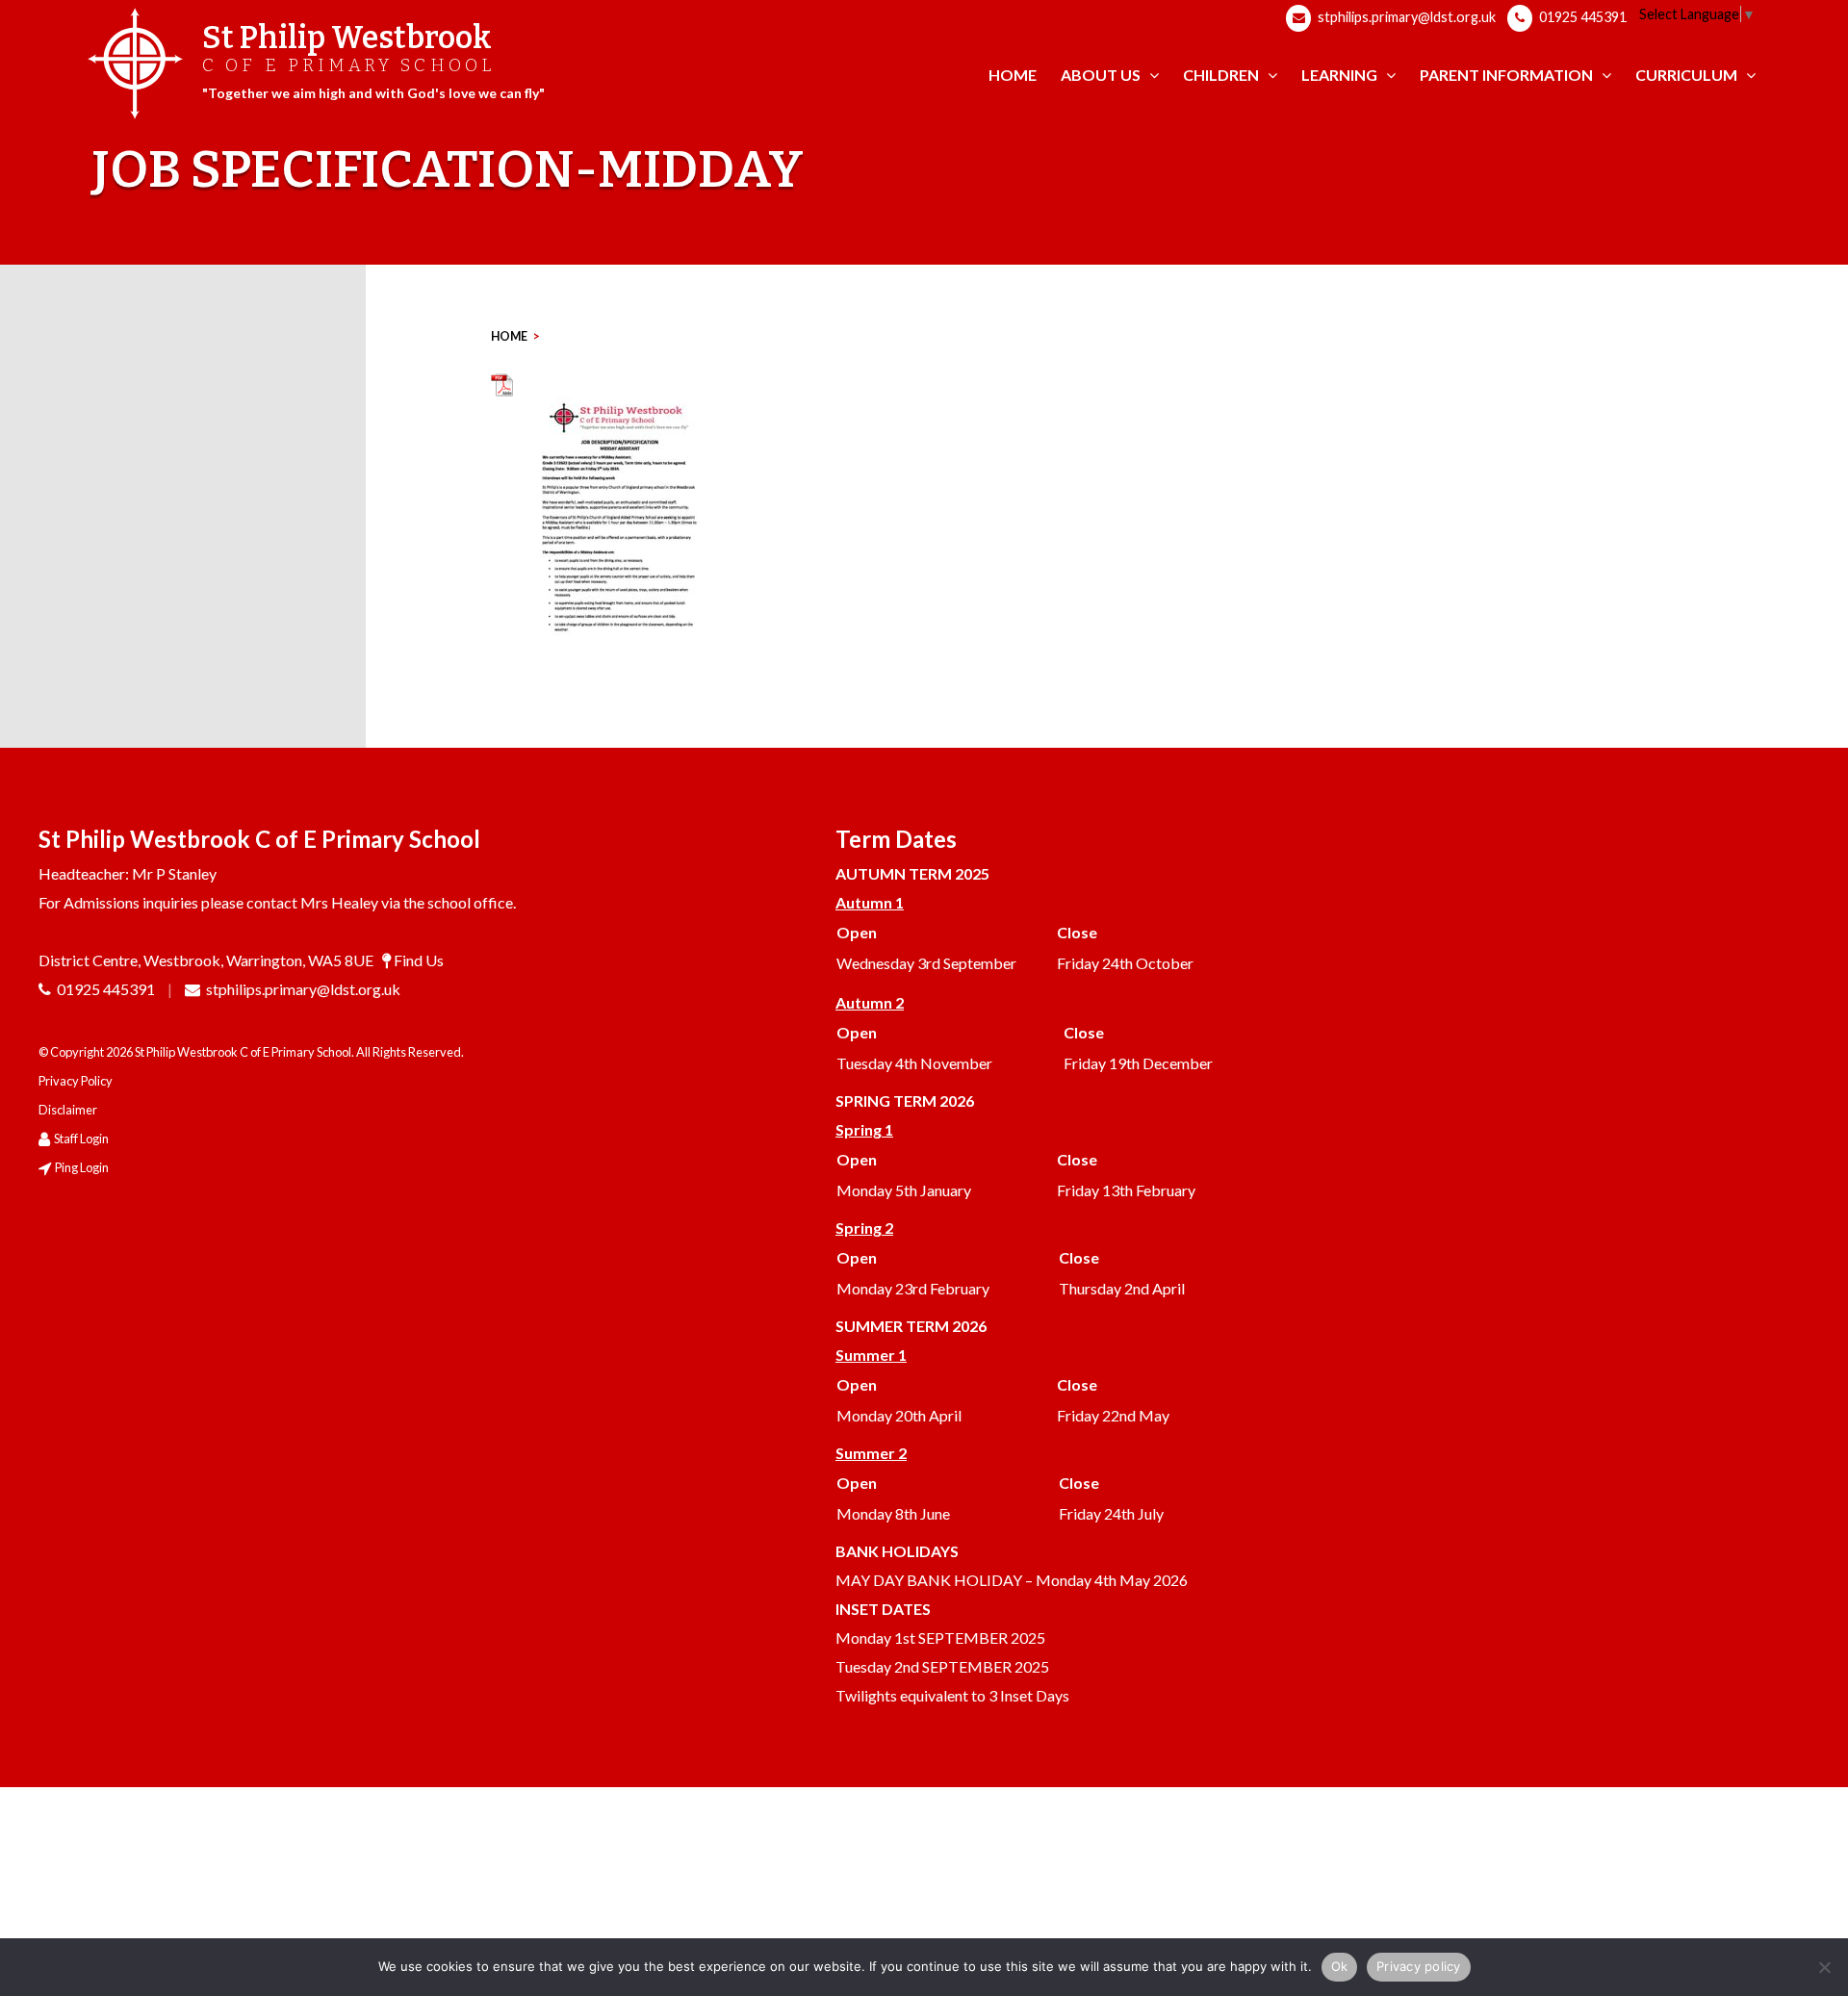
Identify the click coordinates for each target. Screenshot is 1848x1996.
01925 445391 (1581, 17)
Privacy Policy (76, 1081)
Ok (1340, 1966)
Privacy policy (1419, 1966)
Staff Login (81, 1139)
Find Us (419, 960)
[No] (1824, 1967)
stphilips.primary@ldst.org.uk (1405, 17)
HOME (509, 336)
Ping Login (82, 1167)
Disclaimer (68, 1110)
